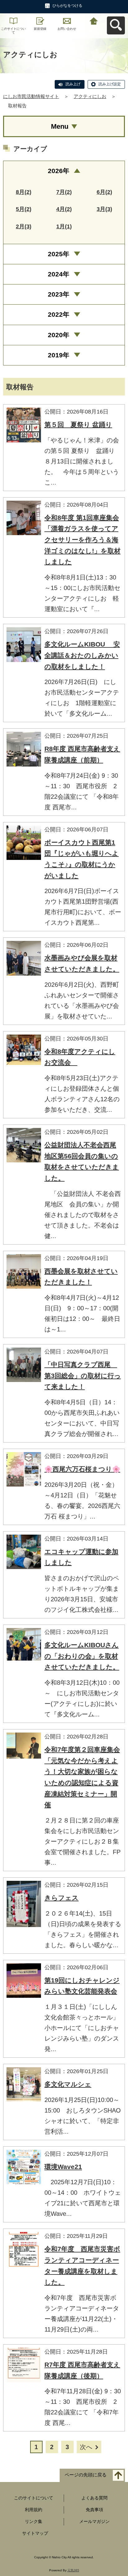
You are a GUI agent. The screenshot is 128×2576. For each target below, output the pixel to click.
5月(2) (24, 209)
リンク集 (34, 2521)
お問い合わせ (67, 29)
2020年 (59, 335)
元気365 (73, 2570)
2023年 (59, 294)
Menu (60, 126)
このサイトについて (13, 31)
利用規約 (34, 2510)
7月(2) (64, 192)
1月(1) (64, 226)
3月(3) (104, 209)
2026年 (59, 171)
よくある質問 (94, 2498)
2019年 (59, 355)
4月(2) (64, 209)
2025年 (59, 254)
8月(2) (24, 192)
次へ (86, 2447)
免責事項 (94, 2510)
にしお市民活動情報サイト (31, 96)
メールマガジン (94, 2521)
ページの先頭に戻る (86, 2475)
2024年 (59, 274)
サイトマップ (35, 2533)
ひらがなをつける (67, 6)
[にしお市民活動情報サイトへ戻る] (94, 20)
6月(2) (104, 192)
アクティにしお (90, 96)
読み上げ (73, 84)
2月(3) (24, 226)
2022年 (59, 314)
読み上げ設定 (110, 84)
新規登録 (40, 29)
